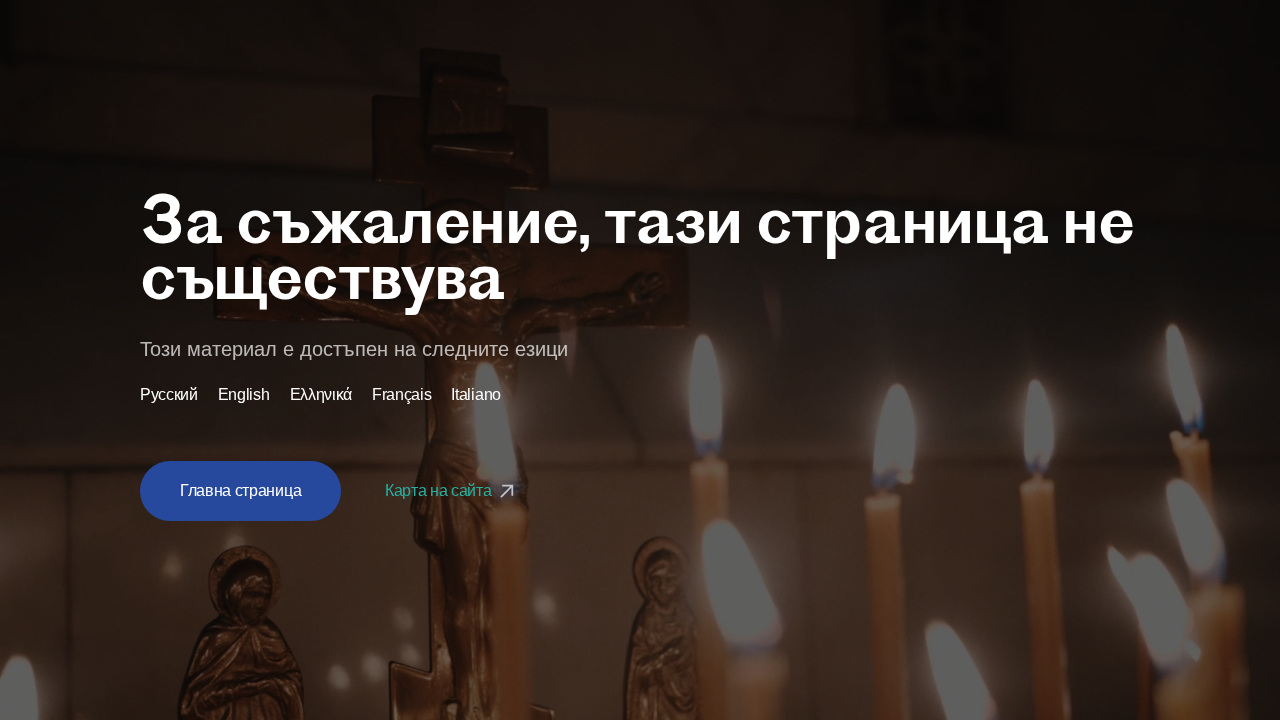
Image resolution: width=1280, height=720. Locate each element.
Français (401, 395)
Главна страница (240, 490)
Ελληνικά (321, 395)
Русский (169, 395)
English (244, 395)
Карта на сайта (440, 490)
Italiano (475, 395)
